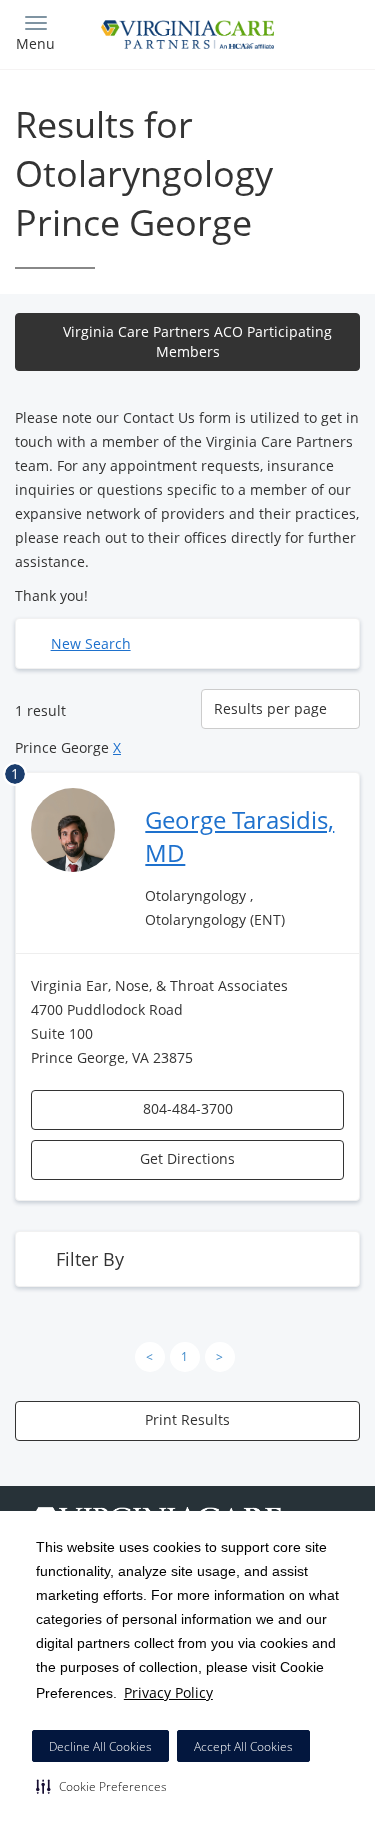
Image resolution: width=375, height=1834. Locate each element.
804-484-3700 (188, 1108)
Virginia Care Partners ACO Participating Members (197, 341)
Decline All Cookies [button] (100, 1746)
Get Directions (187, 1158)
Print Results (187, 1419)
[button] (101, 1786)
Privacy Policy (168, 1692)
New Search (91, 643)
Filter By (90, 1259)
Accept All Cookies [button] (243, 1746)
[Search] (317, 32)
